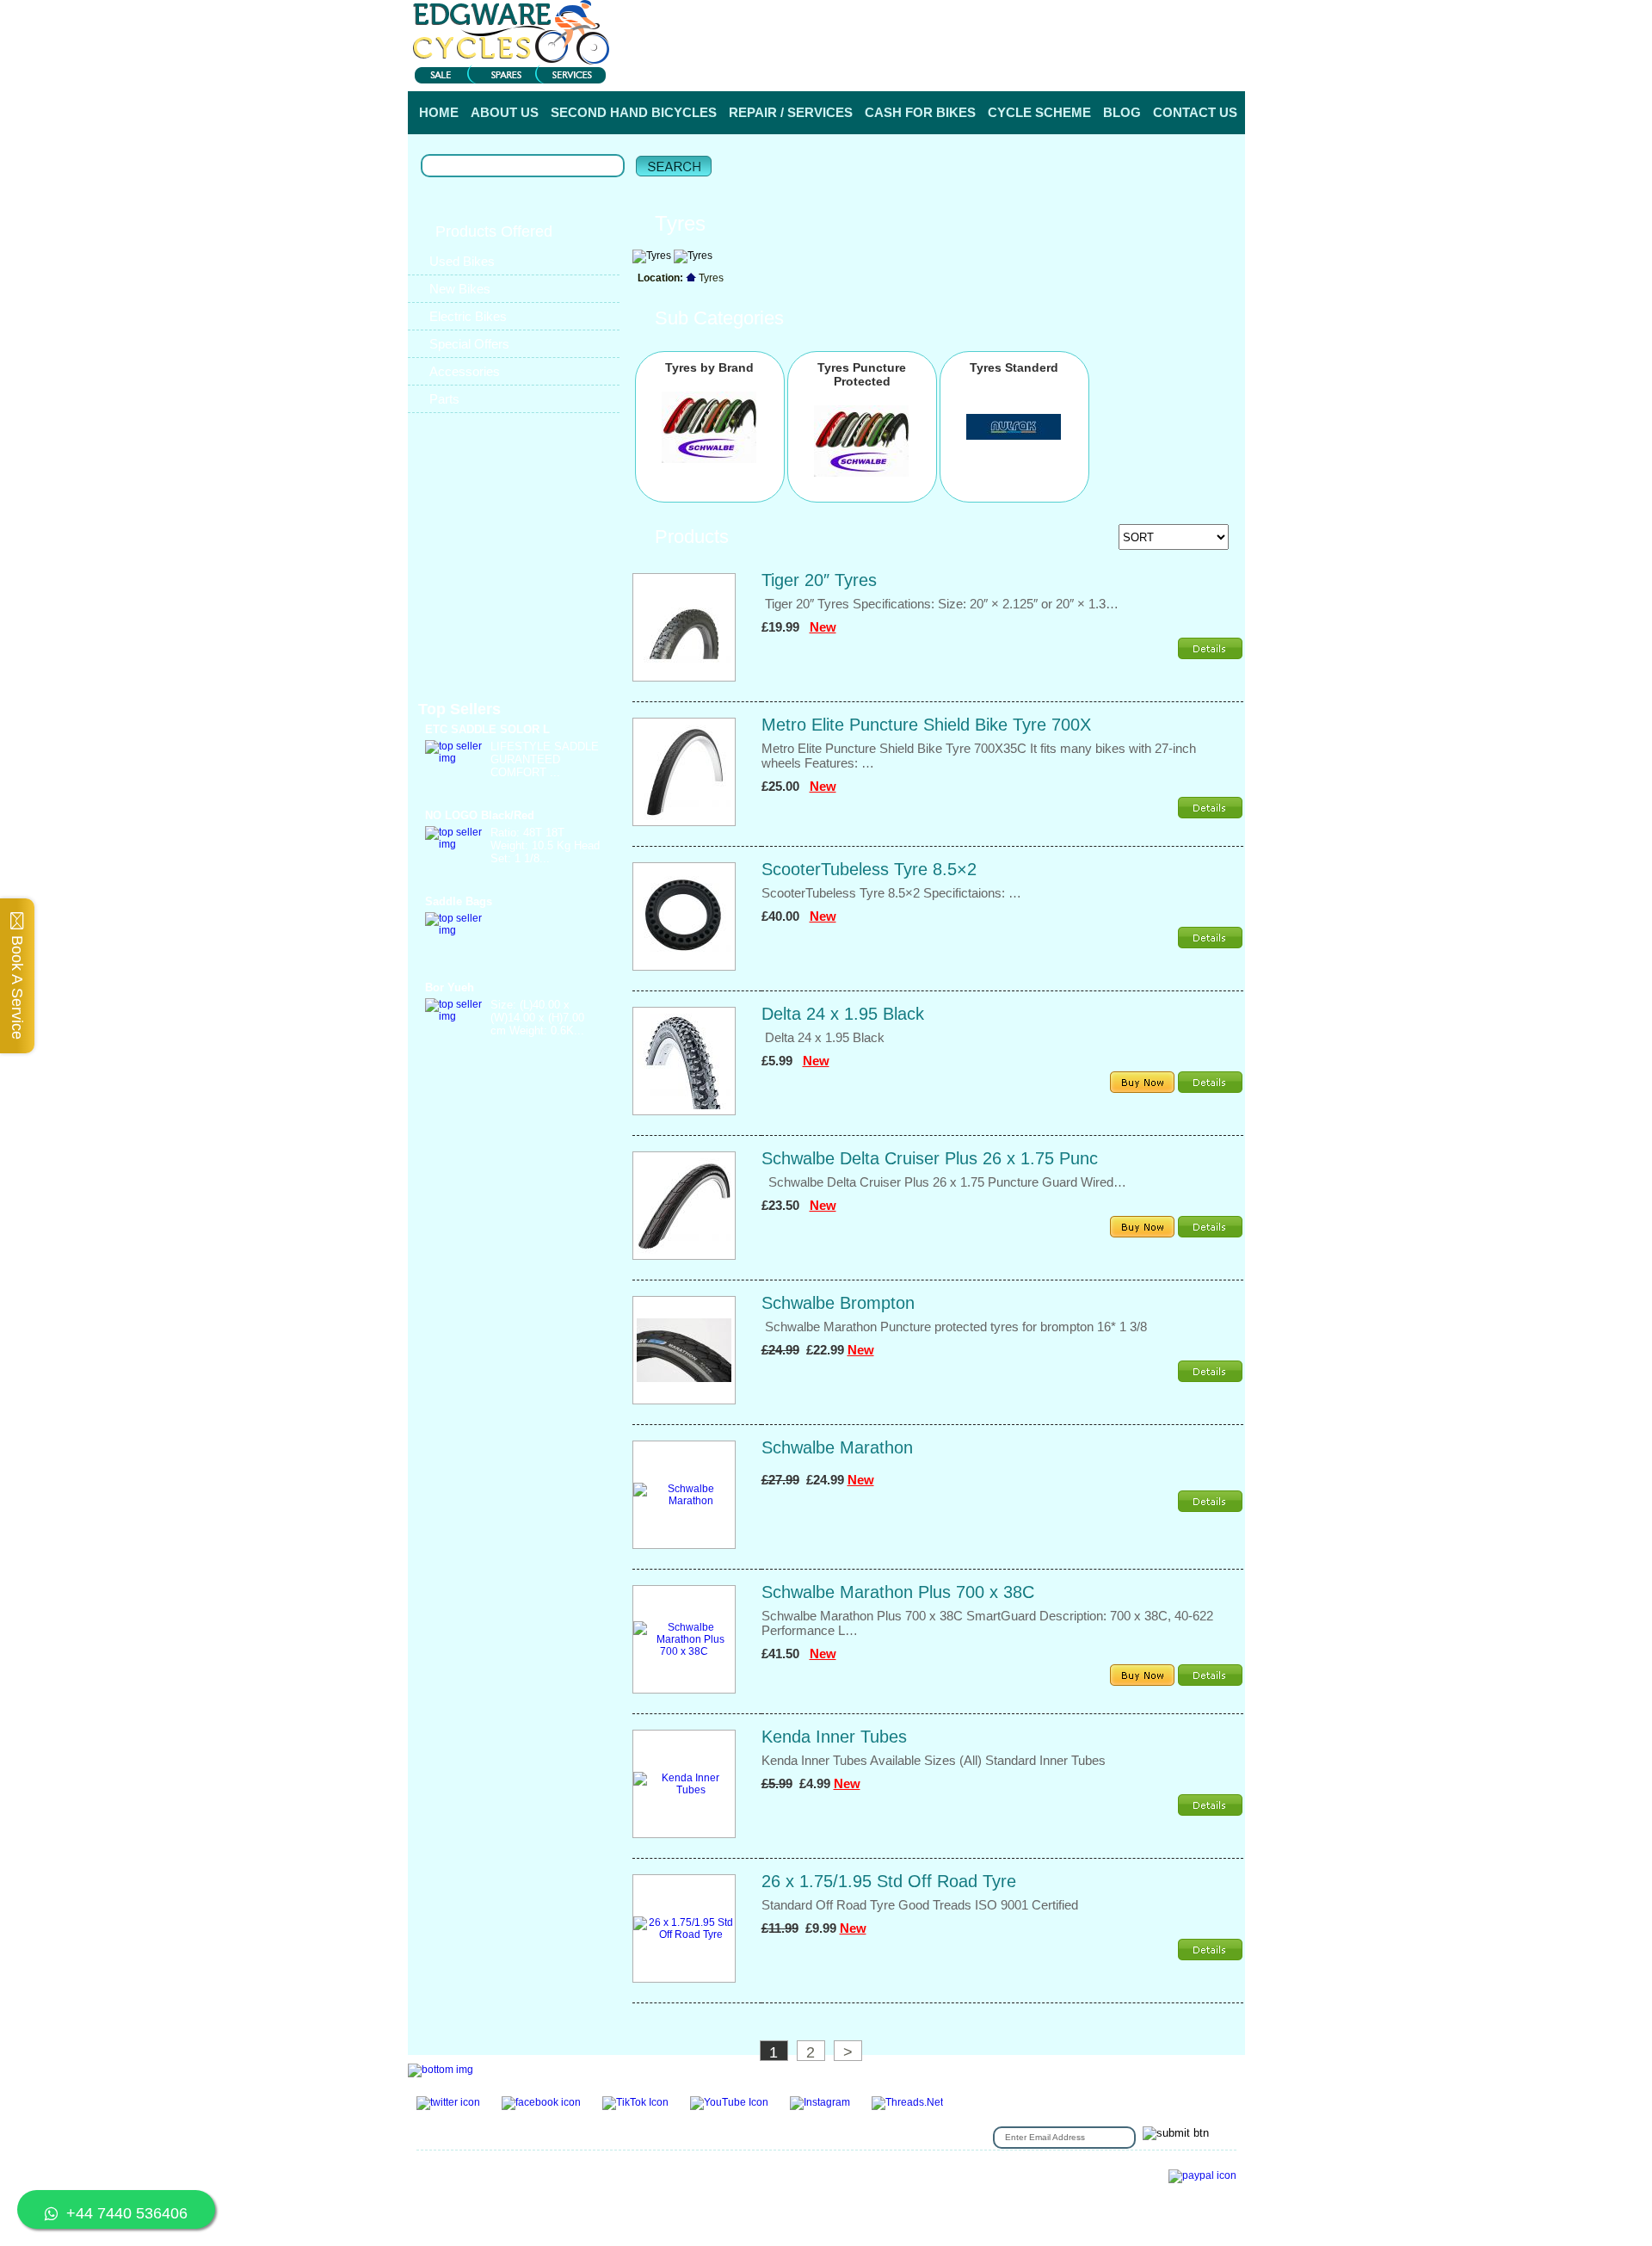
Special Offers (469, 344)
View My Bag (1168, 17)
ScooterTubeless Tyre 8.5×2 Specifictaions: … (891, 893)
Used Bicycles (998, 2169)
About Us (819, 2169)
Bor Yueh (450, 987)
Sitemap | (660, 2195)
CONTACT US (1195, 112)
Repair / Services (546, 2182)
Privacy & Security (740, 2169)
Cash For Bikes (455, 2182)
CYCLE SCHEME (1039, 112)
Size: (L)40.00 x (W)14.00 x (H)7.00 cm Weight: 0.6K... (537, 1018)
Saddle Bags (459, 901)
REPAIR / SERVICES (791, 112)
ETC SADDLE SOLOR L (487, 729)
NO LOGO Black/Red (480, 815)
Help (1231, 68)
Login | (1024, 68)
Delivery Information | (1160, 68)
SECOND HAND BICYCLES (634, 112)
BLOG (1122, 112)
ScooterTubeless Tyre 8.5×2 (869, 869)
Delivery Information (731, 2182)
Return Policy (885, 2169)
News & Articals (862, 2182)
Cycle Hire (579, 2169)
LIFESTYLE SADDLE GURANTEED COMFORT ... (545, 759)
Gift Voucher (447, 2169)
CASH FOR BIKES (920, 112)
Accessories (465, 371)
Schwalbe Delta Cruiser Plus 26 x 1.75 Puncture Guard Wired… (944, 1182)
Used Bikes (462, 261)
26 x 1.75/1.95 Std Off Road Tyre (889, 1881)
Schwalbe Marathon (837, 1447)
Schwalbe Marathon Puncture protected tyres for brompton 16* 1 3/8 (954, 1327)
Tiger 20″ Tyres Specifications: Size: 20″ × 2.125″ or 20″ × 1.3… (940, 604)
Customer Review (999, 2182)
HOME (439, 112)
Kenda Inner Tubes (834, 1737)
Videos (928, 2182)
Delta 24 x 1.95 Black (843, 1014)
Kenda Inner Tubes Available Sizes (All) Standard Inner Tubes (935, 1760)
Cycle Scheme (635, 2182)
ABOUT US (505, 112)
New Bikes (460, 289)
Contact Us (516, 2169)
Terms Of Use (649, 2169)
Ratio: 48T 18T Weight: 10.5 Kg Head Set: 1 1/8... (545, 845)
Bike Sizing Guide (461, 2195)
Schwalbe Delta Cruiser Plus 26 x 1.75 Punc (930, 1158)
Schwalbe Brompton (838, 1303)
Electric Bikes (468, 316)
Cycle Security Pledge (571, 2195)
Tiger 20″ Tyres (819, 580)
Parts (444, 399)
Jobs (940, 2169)
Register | (1076, 68)
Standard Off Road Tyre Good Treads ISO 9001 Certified (923, 1905)
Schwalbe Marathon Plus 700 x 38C (898, 1592)
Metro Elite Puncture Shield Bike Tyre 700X (926, 725)
